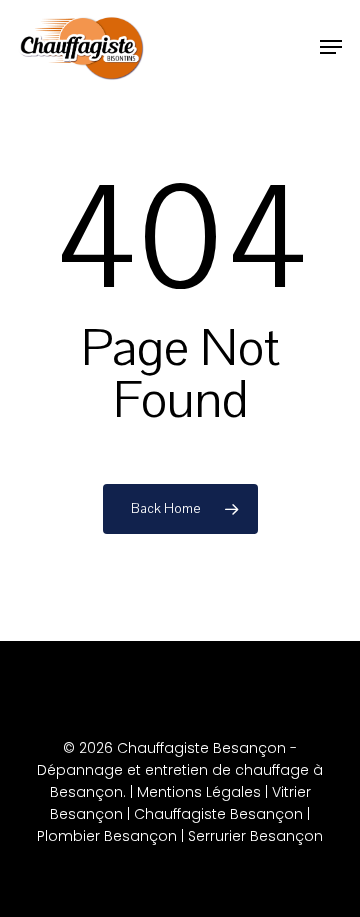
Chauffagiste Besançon (218, 814)
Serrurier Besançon (255, 836)
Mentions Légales (199, 792)
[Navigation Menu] (331, 47)
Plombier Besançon (107, 836)
